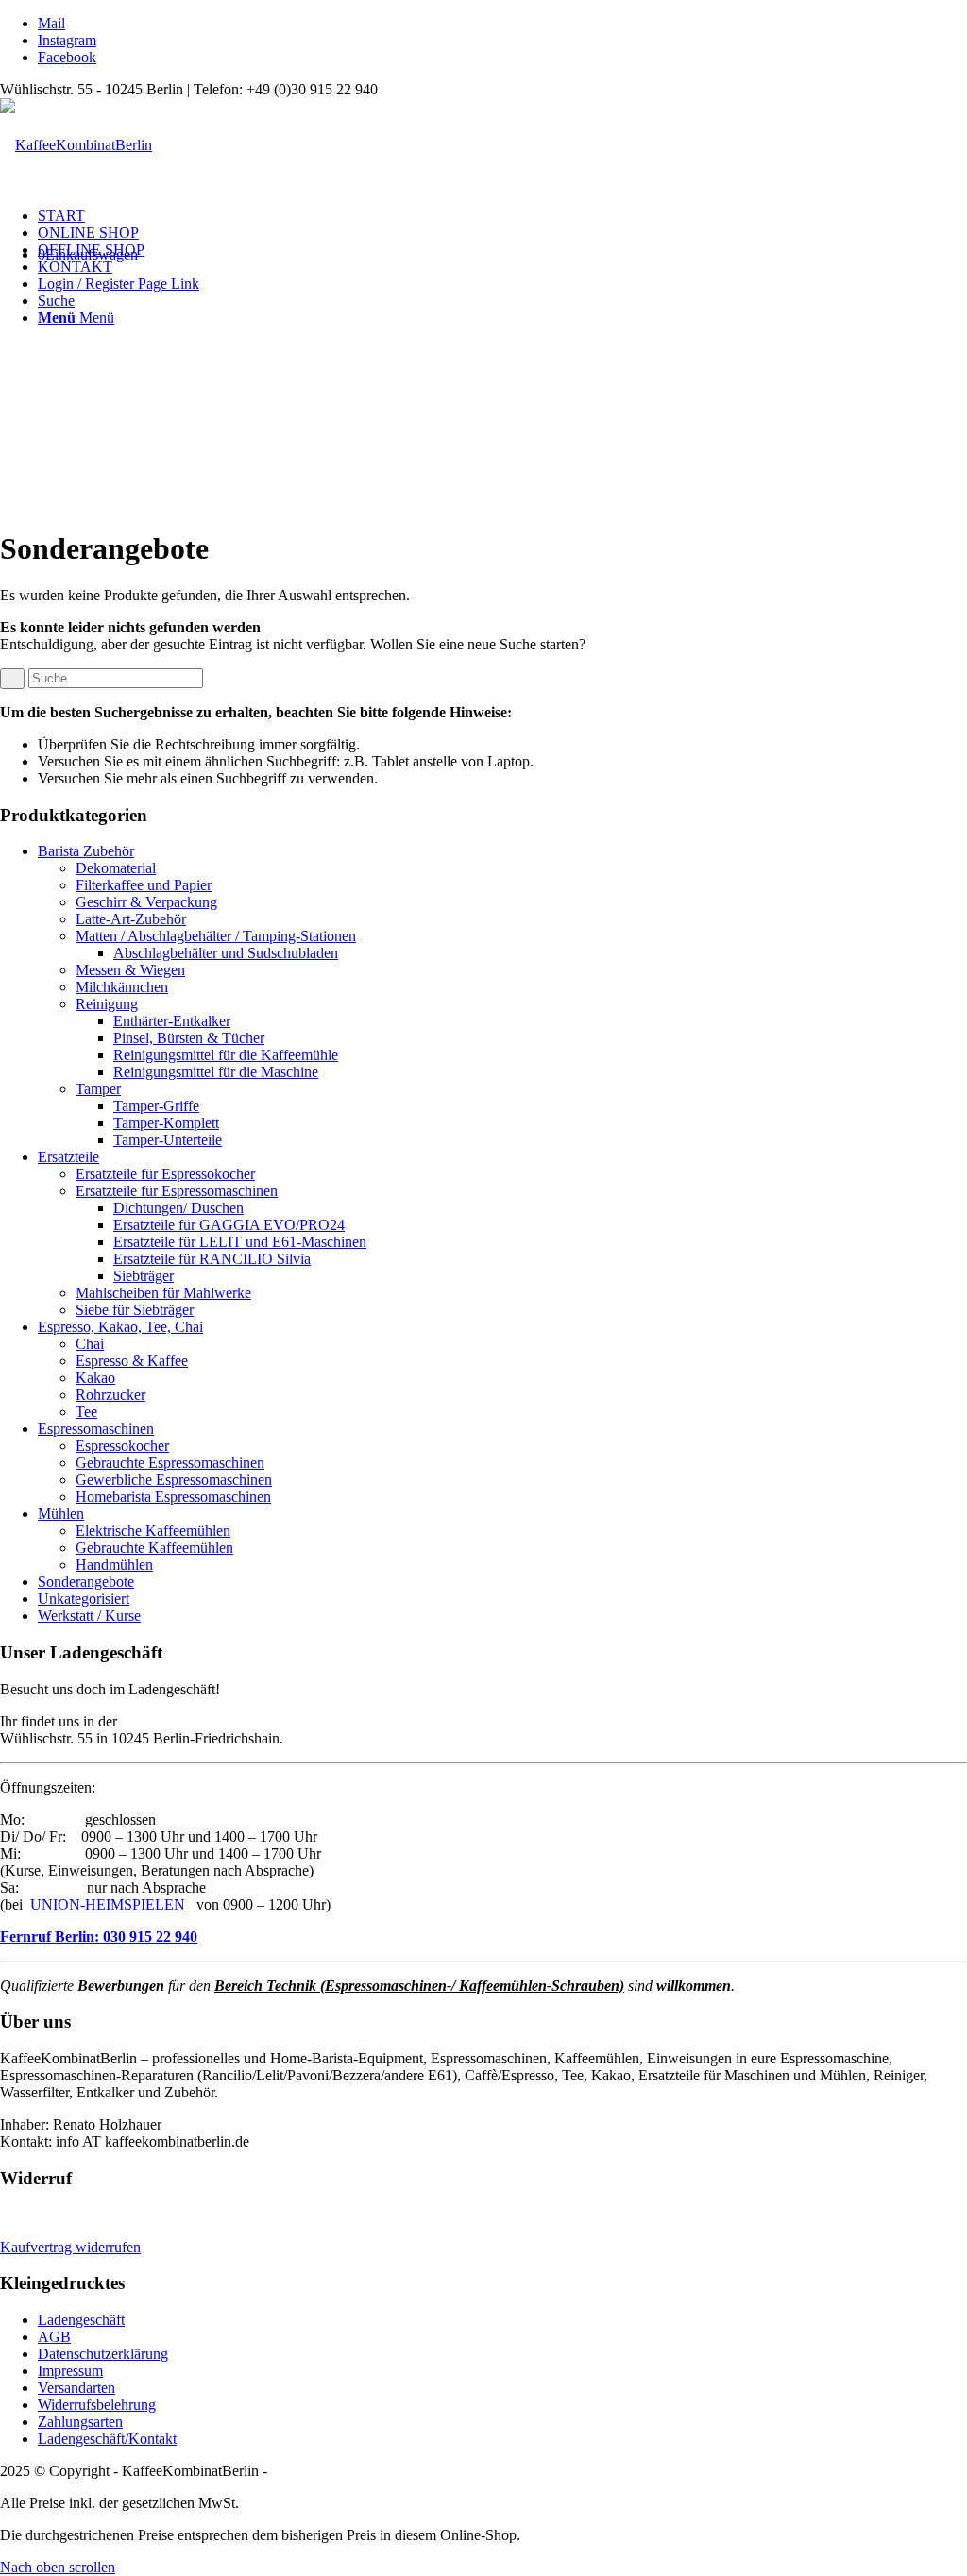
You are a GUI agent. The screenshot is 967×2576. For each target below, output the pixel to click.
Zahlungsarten (80, 2422)
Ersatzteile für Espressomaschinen (177, 1191)
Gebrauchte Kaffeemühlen (154, 1548)
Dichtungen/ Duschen (178, 1208)
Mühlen (61, 1514)
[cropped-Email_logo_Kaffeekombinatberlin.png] (76, 145)
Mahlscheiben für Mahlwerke (163, 1293)
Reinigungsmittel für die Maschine (216, 1072)
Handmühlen (114, 1565)
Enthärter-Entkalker (172, 1021)
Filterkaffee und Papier (144, 885)
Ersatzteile (68, 1157)
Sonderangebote (86, 1582)
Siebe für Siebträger (135, 1310)
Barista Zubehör (86, 851)
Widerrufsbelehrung (97, 2405)
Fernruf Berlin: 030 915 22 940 (99, 1936)
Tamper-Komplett (166, 1123)
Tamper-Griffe (156, 1106)
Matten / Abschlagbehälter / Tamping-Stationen (216, 936)
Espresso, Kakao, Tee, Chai (120, 1327)
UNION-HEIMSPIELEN (108, 1904)
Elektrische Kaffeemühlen (153, 1531)
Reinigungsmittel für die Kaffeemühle (226, 1055)
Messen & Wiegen (130, 970)
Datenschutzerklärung (103, 2354)
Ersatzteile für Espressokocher (165, 1174)
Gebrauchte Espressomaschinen (170, 1463)
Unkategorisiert (84, 1599)
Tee (86, 1412)
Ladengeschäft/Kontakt (107, 2439)
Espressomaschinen (96, 1429)
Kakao (95, 1378)
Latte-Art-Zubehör (131, 919)
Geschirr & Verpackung (146, 902)
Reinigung (107, 1004)
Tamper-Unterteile (168, 1140)
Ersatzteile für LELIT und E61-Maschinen (240, 1242)
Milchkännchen (122, 987)
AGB (54, 2337)
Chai (90, 1344)
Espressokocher (122, 1446)
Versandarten (76, 2388)
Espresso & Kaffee (132, 1361)
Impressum (70, 2371)
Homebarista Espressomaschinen (173, 1497)
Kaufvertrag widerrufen (70, 2247)
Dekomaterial (116, 868)
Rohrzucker (110, 1395)
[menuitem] (502, 216)
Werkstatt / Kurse (89, 1616)
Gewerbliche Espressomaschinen (174, 1480)
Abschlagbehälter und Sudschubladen (226, 953)
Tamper (98, 1089)
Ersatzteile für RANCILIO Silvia (212, 1259)
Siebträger (144, 1276)
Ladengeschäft (81, 2320)
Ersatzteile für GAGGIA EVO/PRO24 (229, 1225)
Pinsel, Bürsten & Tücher (189, 1038)
